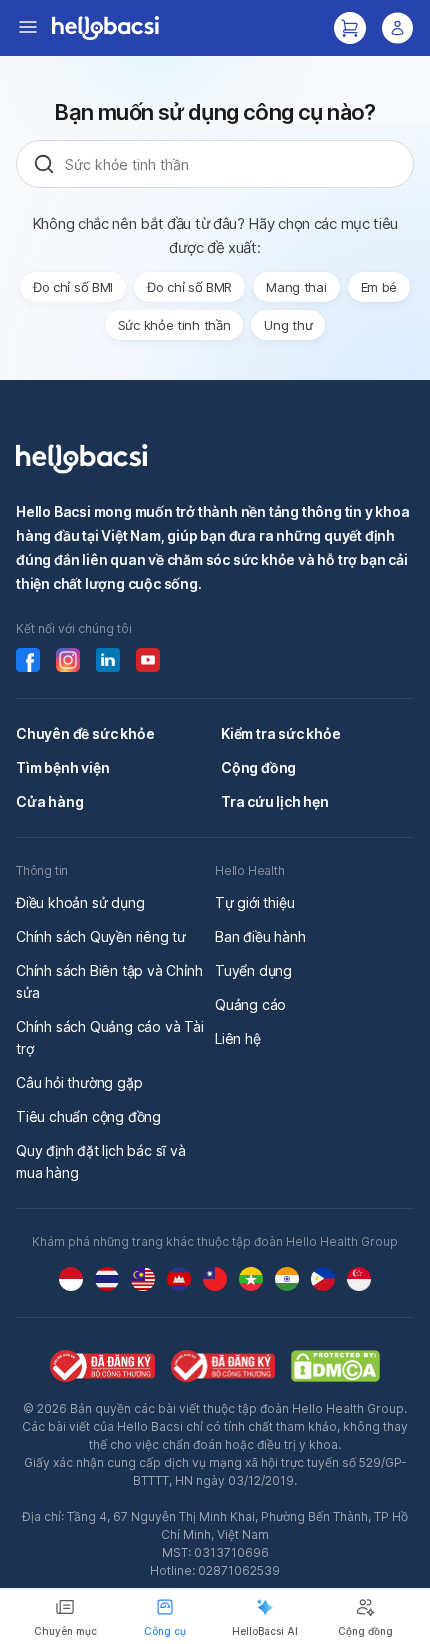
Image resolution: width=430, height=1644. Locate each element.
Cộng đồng (258, 767)
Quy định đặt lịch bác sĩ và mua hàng (101, 1161)
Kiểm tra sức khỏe (281, 733)
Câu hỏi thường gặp (79, 1082)
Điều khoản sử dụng (80, 902)
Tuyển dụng (253, 970)
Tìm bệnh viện (62, 767)
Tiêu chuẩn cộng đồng (88, 1116)
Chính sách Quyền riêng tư (101, 936)
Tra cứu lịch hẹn (275, 801)
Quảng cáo (250, 1004)
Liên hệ (238, 1038)
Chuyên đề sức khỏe (85, 733)
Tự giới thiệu (254, 902)
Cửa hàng (49, 801)
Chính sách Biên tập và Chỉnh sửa (109, 981)
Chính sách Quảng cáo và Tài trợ (110, 1037)
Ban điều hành (260, 936)
